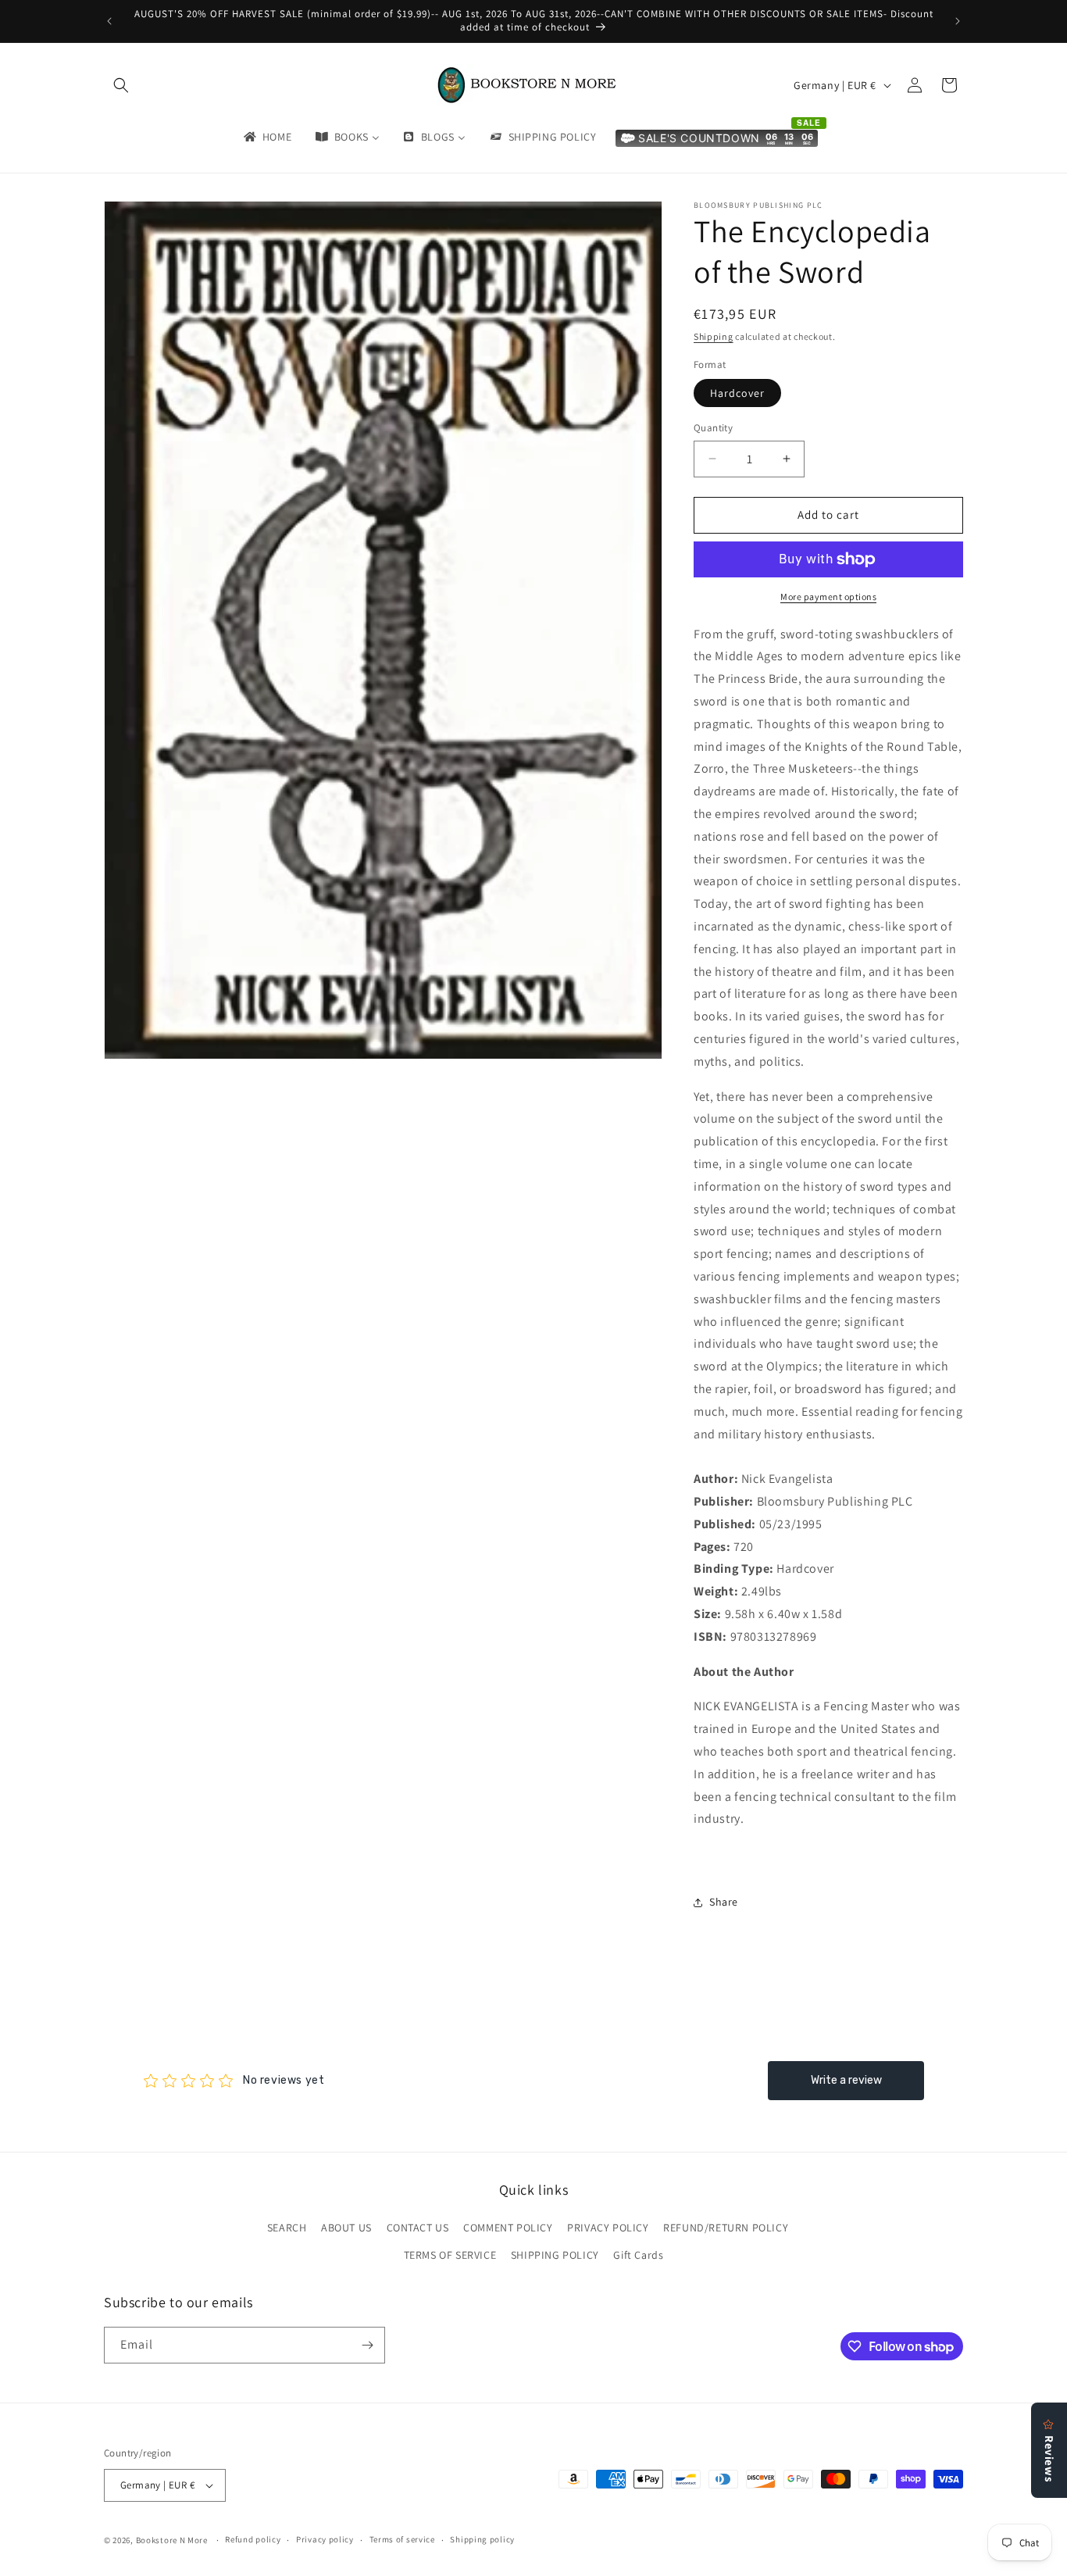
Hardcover (737, 393)
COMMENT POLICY (508, 2228)
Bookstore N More (172, 2540)
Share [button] (724, 1902)
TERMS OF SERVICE (450, 2256)
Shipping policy (482, 2539)
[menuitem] (266, 137)
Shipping (714, 336)
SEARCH (287, 2228)
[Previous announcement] (109, 21)
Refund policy (253, 2539)
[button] (121, 85)
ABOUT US (346, 2228)
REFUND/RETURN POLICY (726, 2228)
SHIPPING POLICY (555, 2256)
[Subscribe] (367, 2345)
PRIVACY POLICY (608, 2228)
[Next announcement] (958, 21)
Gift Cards (638, 2256)
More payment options (828, 597)
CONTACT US (418, 2228)
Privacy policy (325, 2539)
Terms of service (402, 2539)
